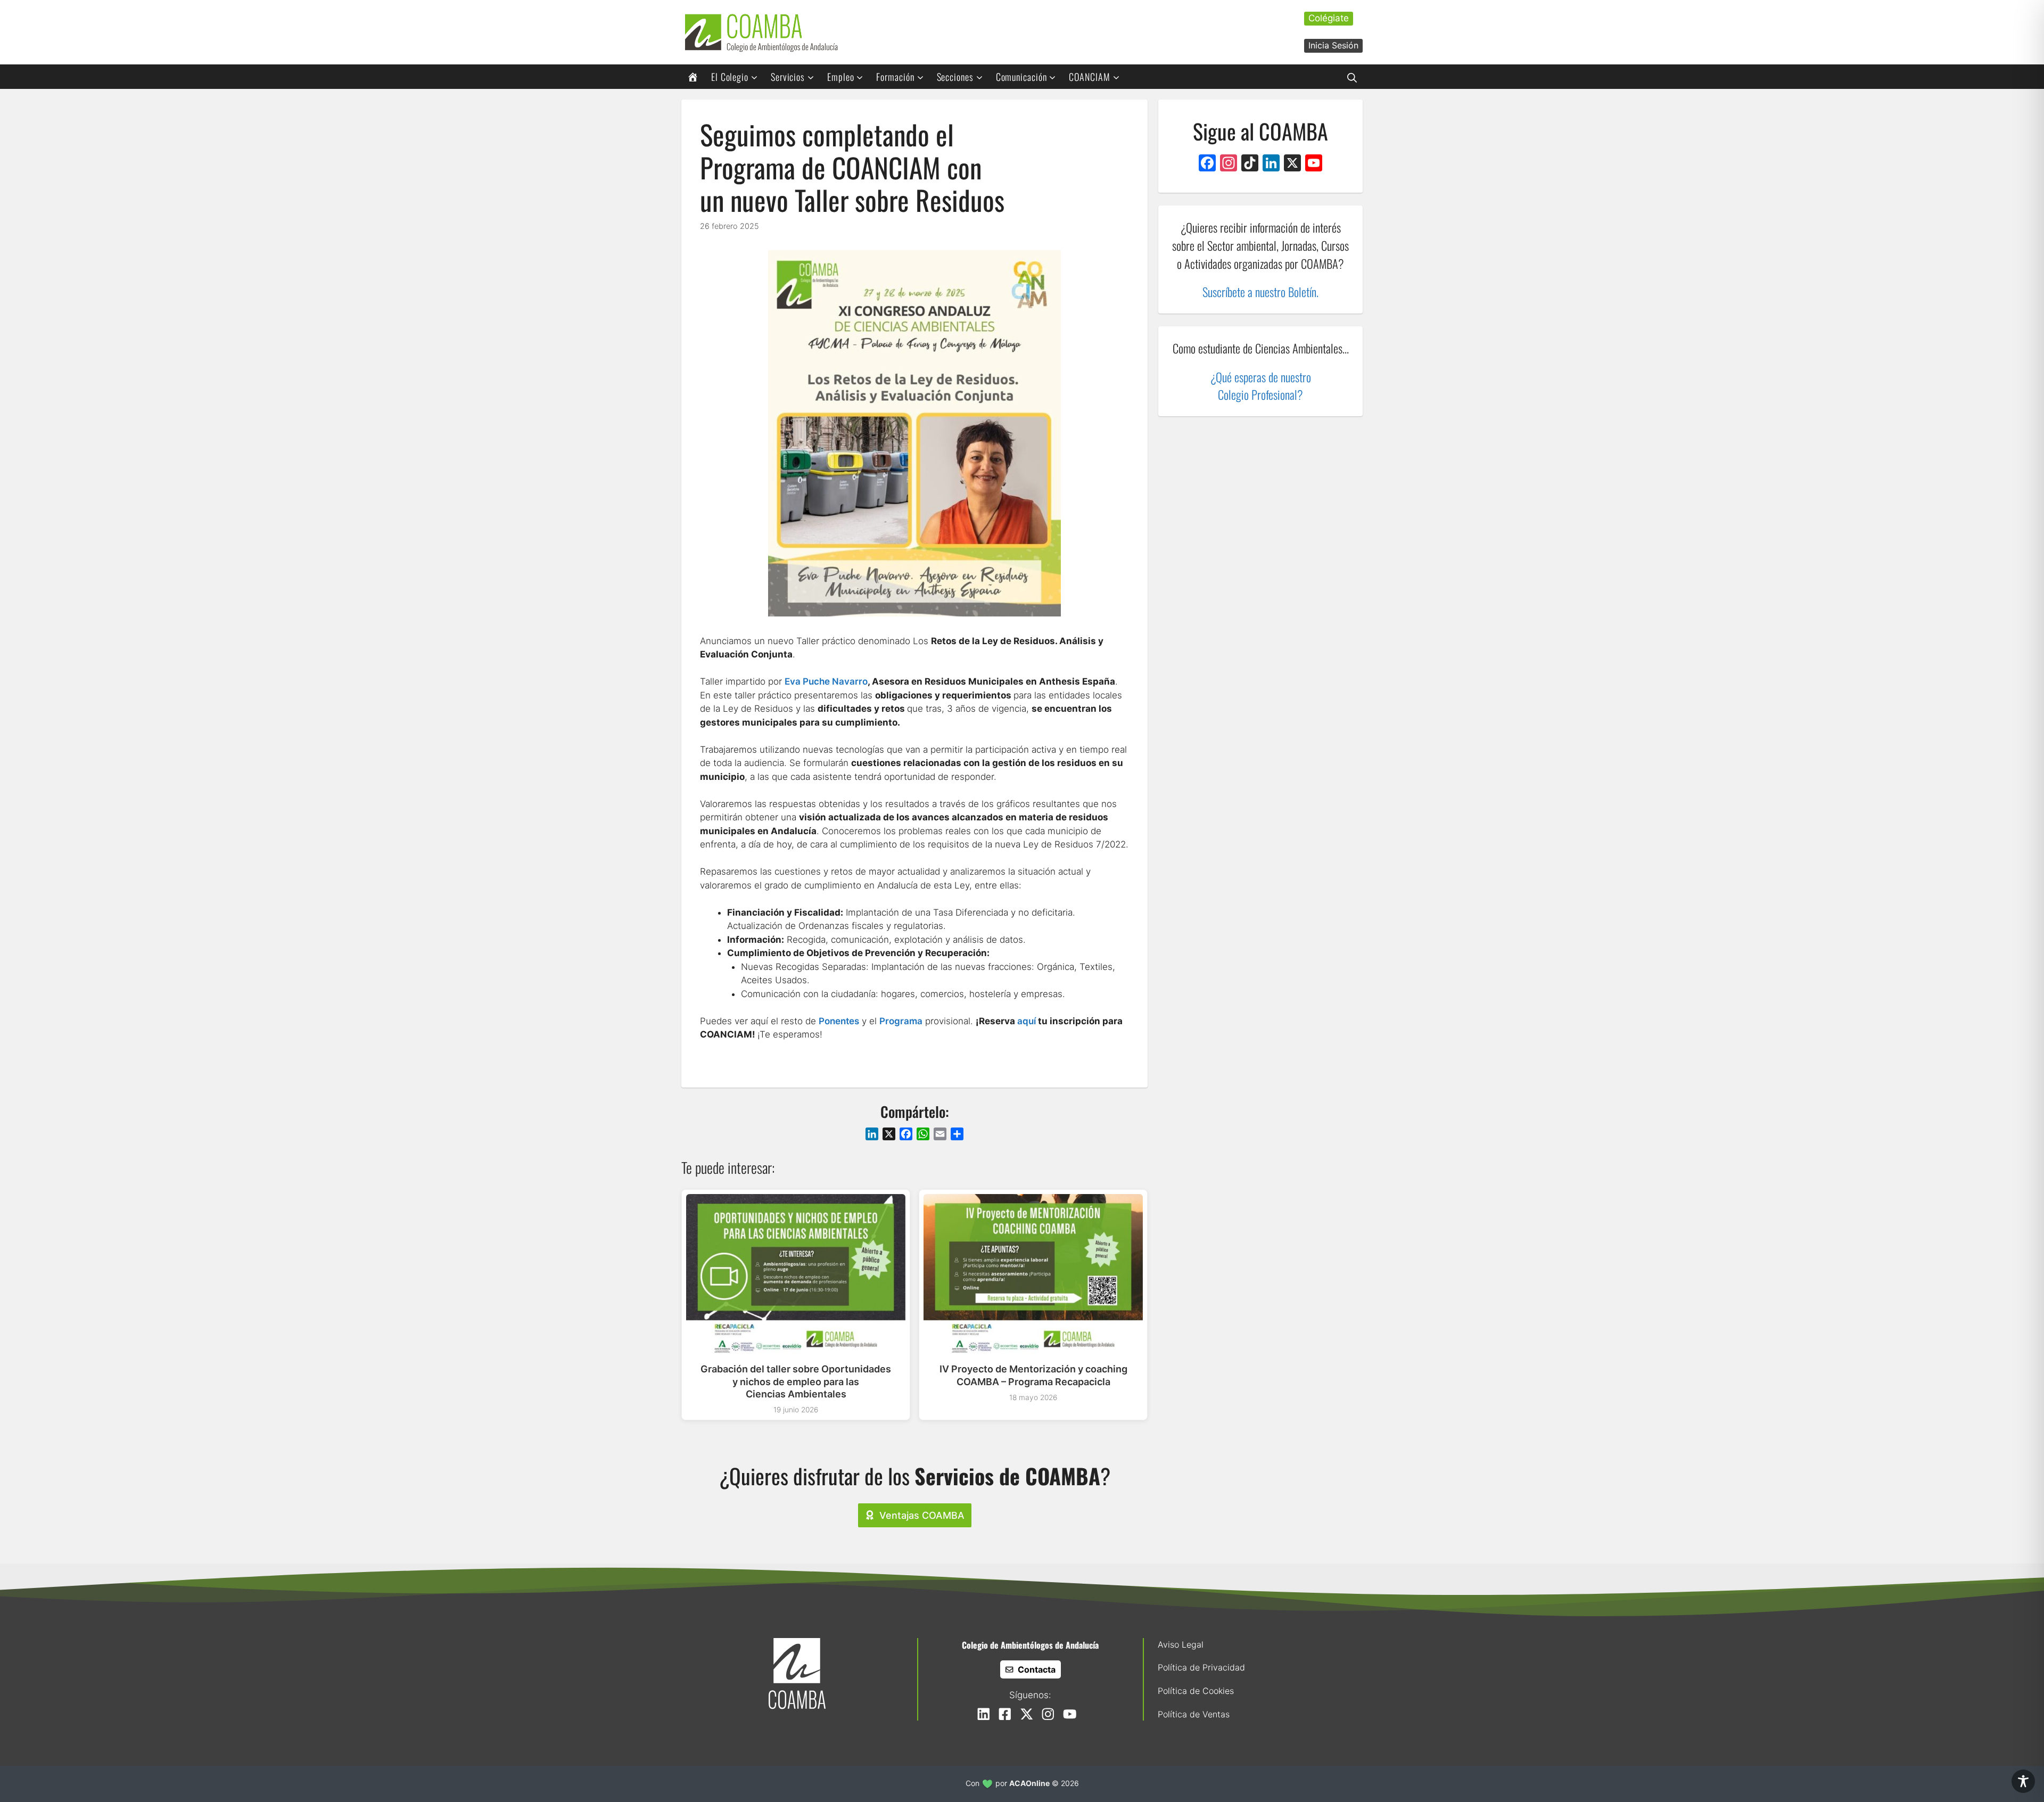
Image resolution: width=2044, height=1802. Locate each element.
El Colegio (730, 77)
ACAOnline (1029, 1783)
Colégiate (1329, 18)
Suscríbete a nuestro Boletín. (1260, 291)
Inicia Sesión (1333, 45)
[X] (1292, 164)
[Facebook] (1207, 164)
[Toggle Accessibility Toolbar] (2023, 1781)
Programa (901, 1021)
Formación (895, 77)
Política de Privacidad (1201, 1667)
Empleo (840, 77)
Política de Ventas (1194, 1714)
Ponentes (839, 1021)
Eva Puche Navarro (826, 681)
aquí (1027, 1021)
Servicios (788, 77)
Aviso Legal (1181, 1644)
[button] (1352, 77)
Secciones (955, 77)
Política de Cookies (1196, 1691)
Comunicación (1021, 77)
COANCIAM (1089, 77)
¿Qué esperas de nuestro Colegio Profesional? (1261, 386)
